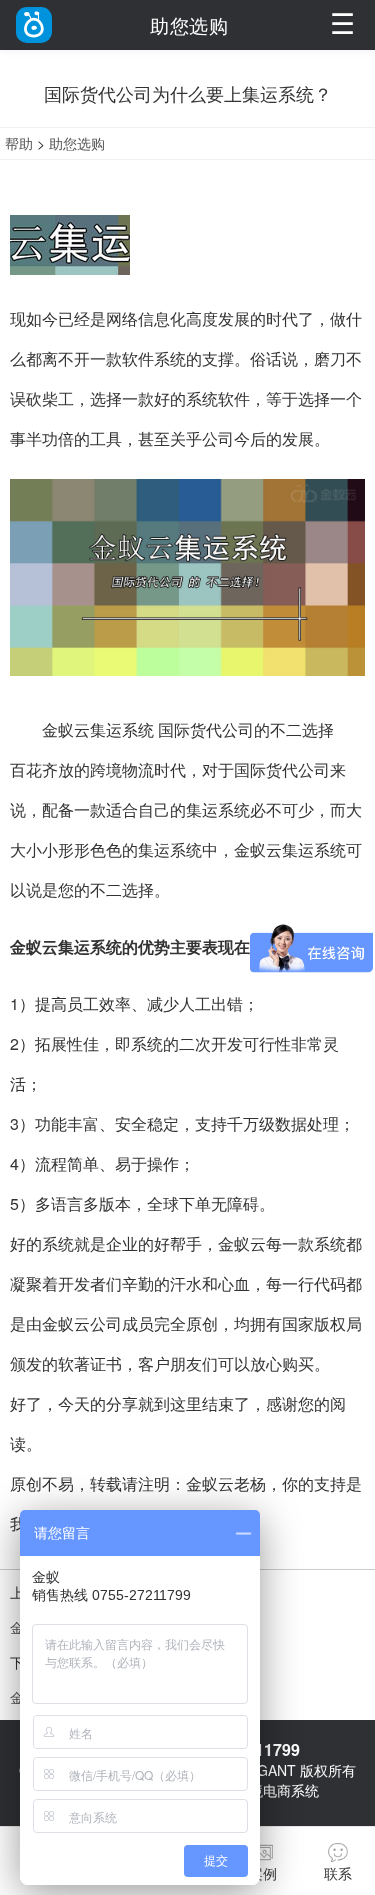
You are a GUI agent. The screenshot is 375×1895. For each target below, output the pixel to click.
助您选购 (77, 143)
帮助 (19, 143)
